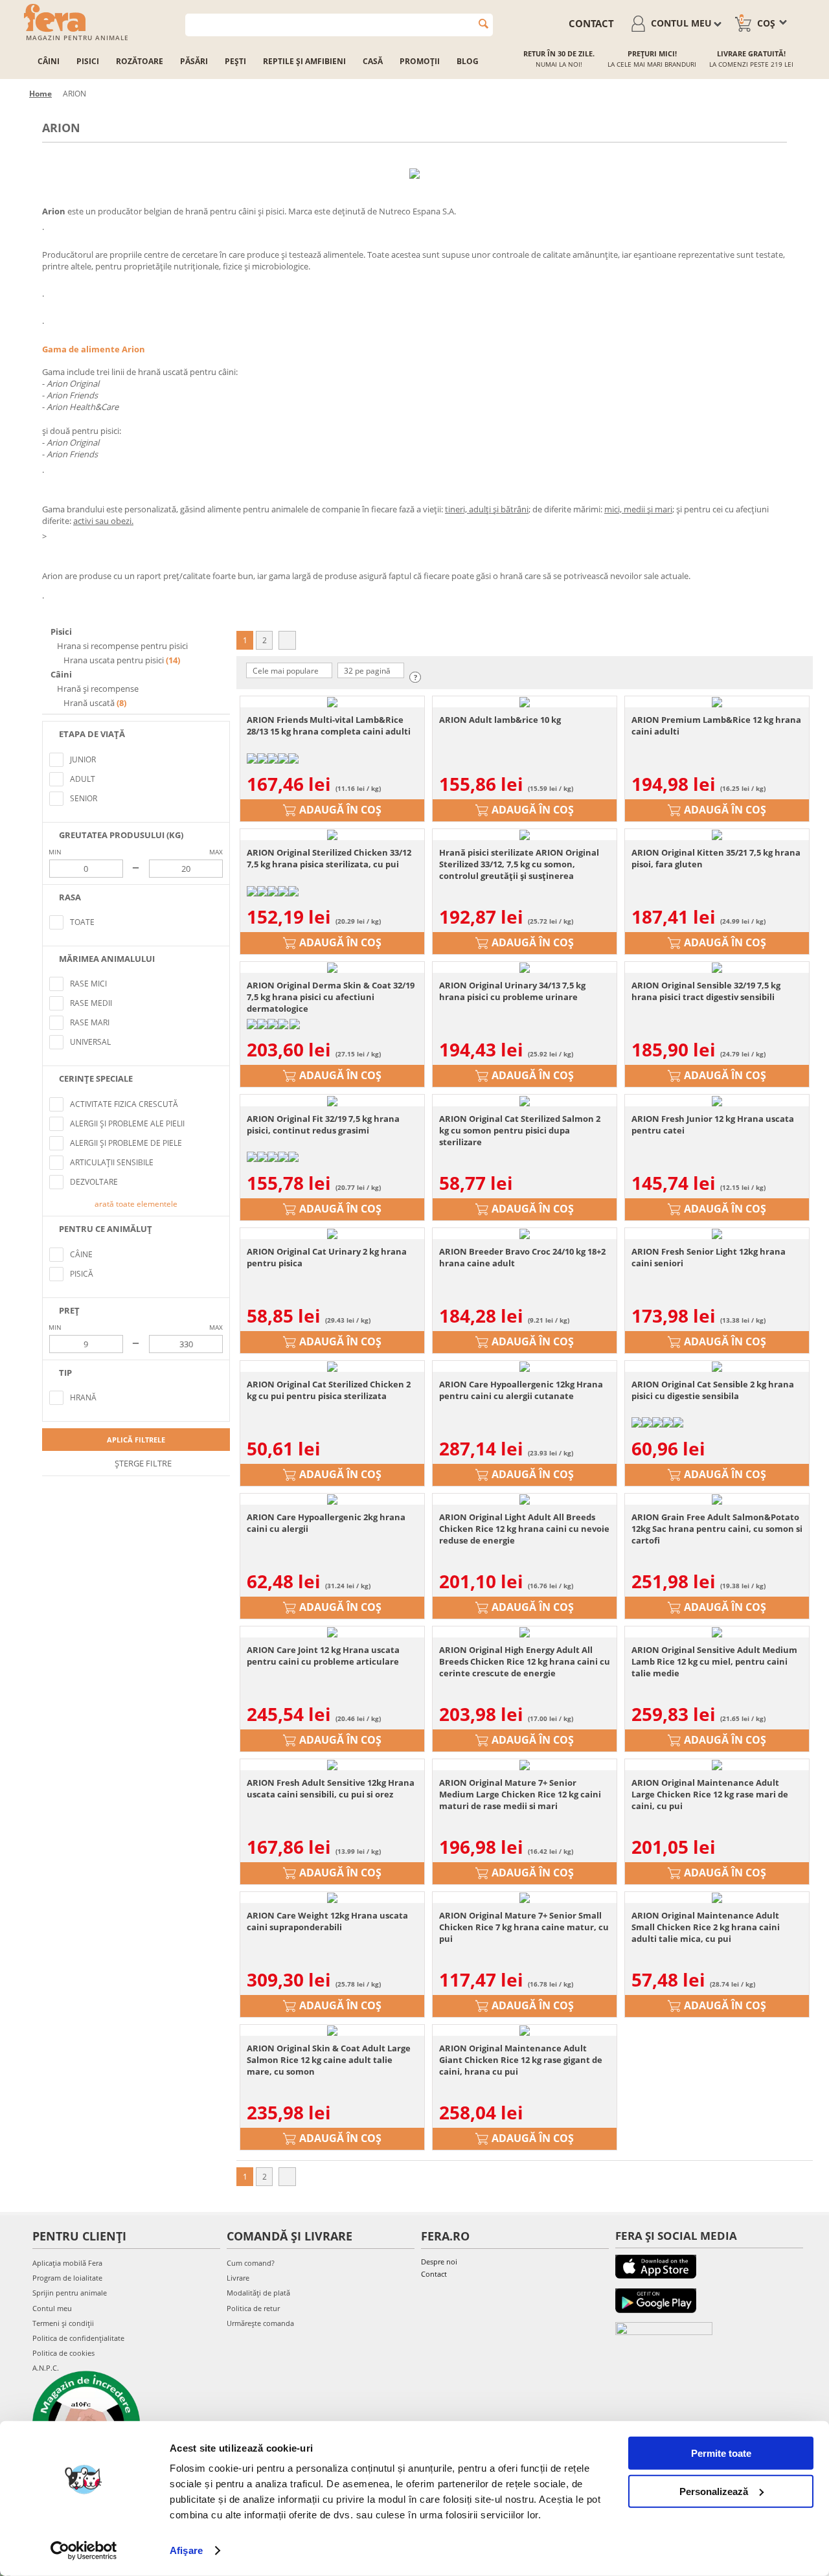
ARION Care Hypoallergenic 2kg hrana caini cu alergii (326, 1523)
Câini (49, 61)
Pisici (88, 61)
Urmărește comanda (260, 2323)
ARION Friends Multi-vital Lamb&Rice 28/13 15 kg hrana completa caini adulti (329, 725)
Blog (468, 61)
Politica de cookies (63, 2353)
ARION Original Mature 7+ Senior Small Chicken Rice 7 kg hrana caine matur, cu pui (524, 1927)
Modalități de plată (258, 2293)
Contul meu (52, 2308)
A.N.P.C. (46, 2368)
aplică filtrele (136, 1440)
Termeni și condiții (63, 2323)
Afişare (186, 2550)
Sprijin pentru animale (70, 2293)
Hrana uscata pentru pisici (114, 660)
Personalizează (714, 2491)
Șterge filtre (142, 1463)
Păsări (194, 61)
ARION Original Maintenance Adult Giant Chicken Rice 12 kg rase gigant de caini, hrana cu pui (521, 2060)
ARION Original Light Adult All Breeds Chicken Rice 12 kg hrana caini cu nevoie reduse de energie (524, 1529)
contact (591, 23)
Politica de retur (253, 2308)
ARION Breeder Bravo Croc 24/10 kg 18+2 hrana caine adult (522, 1257)
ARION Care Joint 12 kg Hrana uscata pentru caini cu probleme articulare (323, 1656)
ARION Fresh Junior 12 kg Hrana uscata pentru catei (713, 1124)
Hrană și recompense (97, 689)
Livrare (238, 2278)
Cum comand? (251, 2263)
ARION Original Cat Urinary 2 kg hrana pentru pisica (327, 1257)
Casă (373, 61)
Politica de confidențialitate (78, 2338)
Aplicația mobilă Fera (67, 2263)
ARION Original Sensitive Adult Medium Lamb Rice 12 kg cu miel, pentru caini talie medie (714, 1661)
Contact (434, 2274)
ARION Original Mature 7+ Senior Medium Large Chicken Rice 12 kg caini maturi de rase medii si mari (520, 1794)
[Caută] (483, 24)
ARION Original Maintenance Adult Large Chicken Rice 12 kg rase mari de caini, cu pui (710, 1794)
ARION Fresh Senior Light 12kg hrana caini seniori (709, 1257)
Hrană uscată (89, 703)
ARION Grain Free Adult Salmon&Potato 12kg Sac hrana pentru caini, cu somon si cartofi (717, 1529)
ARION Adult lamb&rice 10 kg (500, 720)
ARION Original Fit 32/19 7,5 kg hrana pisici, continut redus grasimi (323, 1124)
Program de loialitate (67, 2278)
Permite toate (721, 2453)
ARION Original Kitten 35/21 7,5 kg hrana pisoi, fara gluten (716, 858)
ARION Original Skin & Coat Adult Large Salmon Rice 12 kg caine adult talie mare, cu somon (329, 2060)
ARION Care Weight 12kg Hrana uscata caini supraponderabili (327, 1921)
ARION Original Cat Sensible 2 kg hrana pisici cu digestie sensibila (713, 1390)
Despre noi (439, 2262)
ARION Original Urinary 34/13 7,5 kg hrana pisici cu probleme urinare (512, 991)
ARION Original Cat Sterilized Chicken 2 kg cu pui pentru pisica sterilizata (329, 1390)
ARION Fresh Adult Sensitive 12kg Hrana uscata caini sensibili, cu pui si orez (331, 1788)
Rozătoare (140, 61)
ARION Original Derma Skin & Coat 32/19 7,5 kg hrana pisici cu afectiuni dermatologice (331, 997)
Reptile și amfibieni (304, 61)
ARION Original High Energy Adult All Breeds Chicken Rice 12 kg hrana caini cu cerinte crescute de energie (525, 1661)
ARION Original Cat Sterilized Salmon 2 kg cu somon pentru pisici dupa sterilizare (520, 1130)
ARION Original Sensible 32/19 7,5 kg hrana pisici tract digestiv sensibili (706, 991)
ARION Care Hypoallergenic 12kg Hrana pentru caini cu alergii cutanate (521, 1390)
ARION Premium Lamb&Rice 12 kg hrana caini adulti (716, 725)
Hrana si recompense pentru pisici (121, 646)
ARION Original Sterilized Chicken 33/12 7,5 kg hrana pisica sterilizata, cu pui (329, 858)
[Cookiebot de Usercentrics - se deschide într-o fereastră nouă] (84, 2551)
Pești (235, 61)
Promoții (420, 61)
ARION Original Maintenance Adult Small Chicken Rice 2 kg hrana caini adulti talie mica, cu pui (706, 1927)
